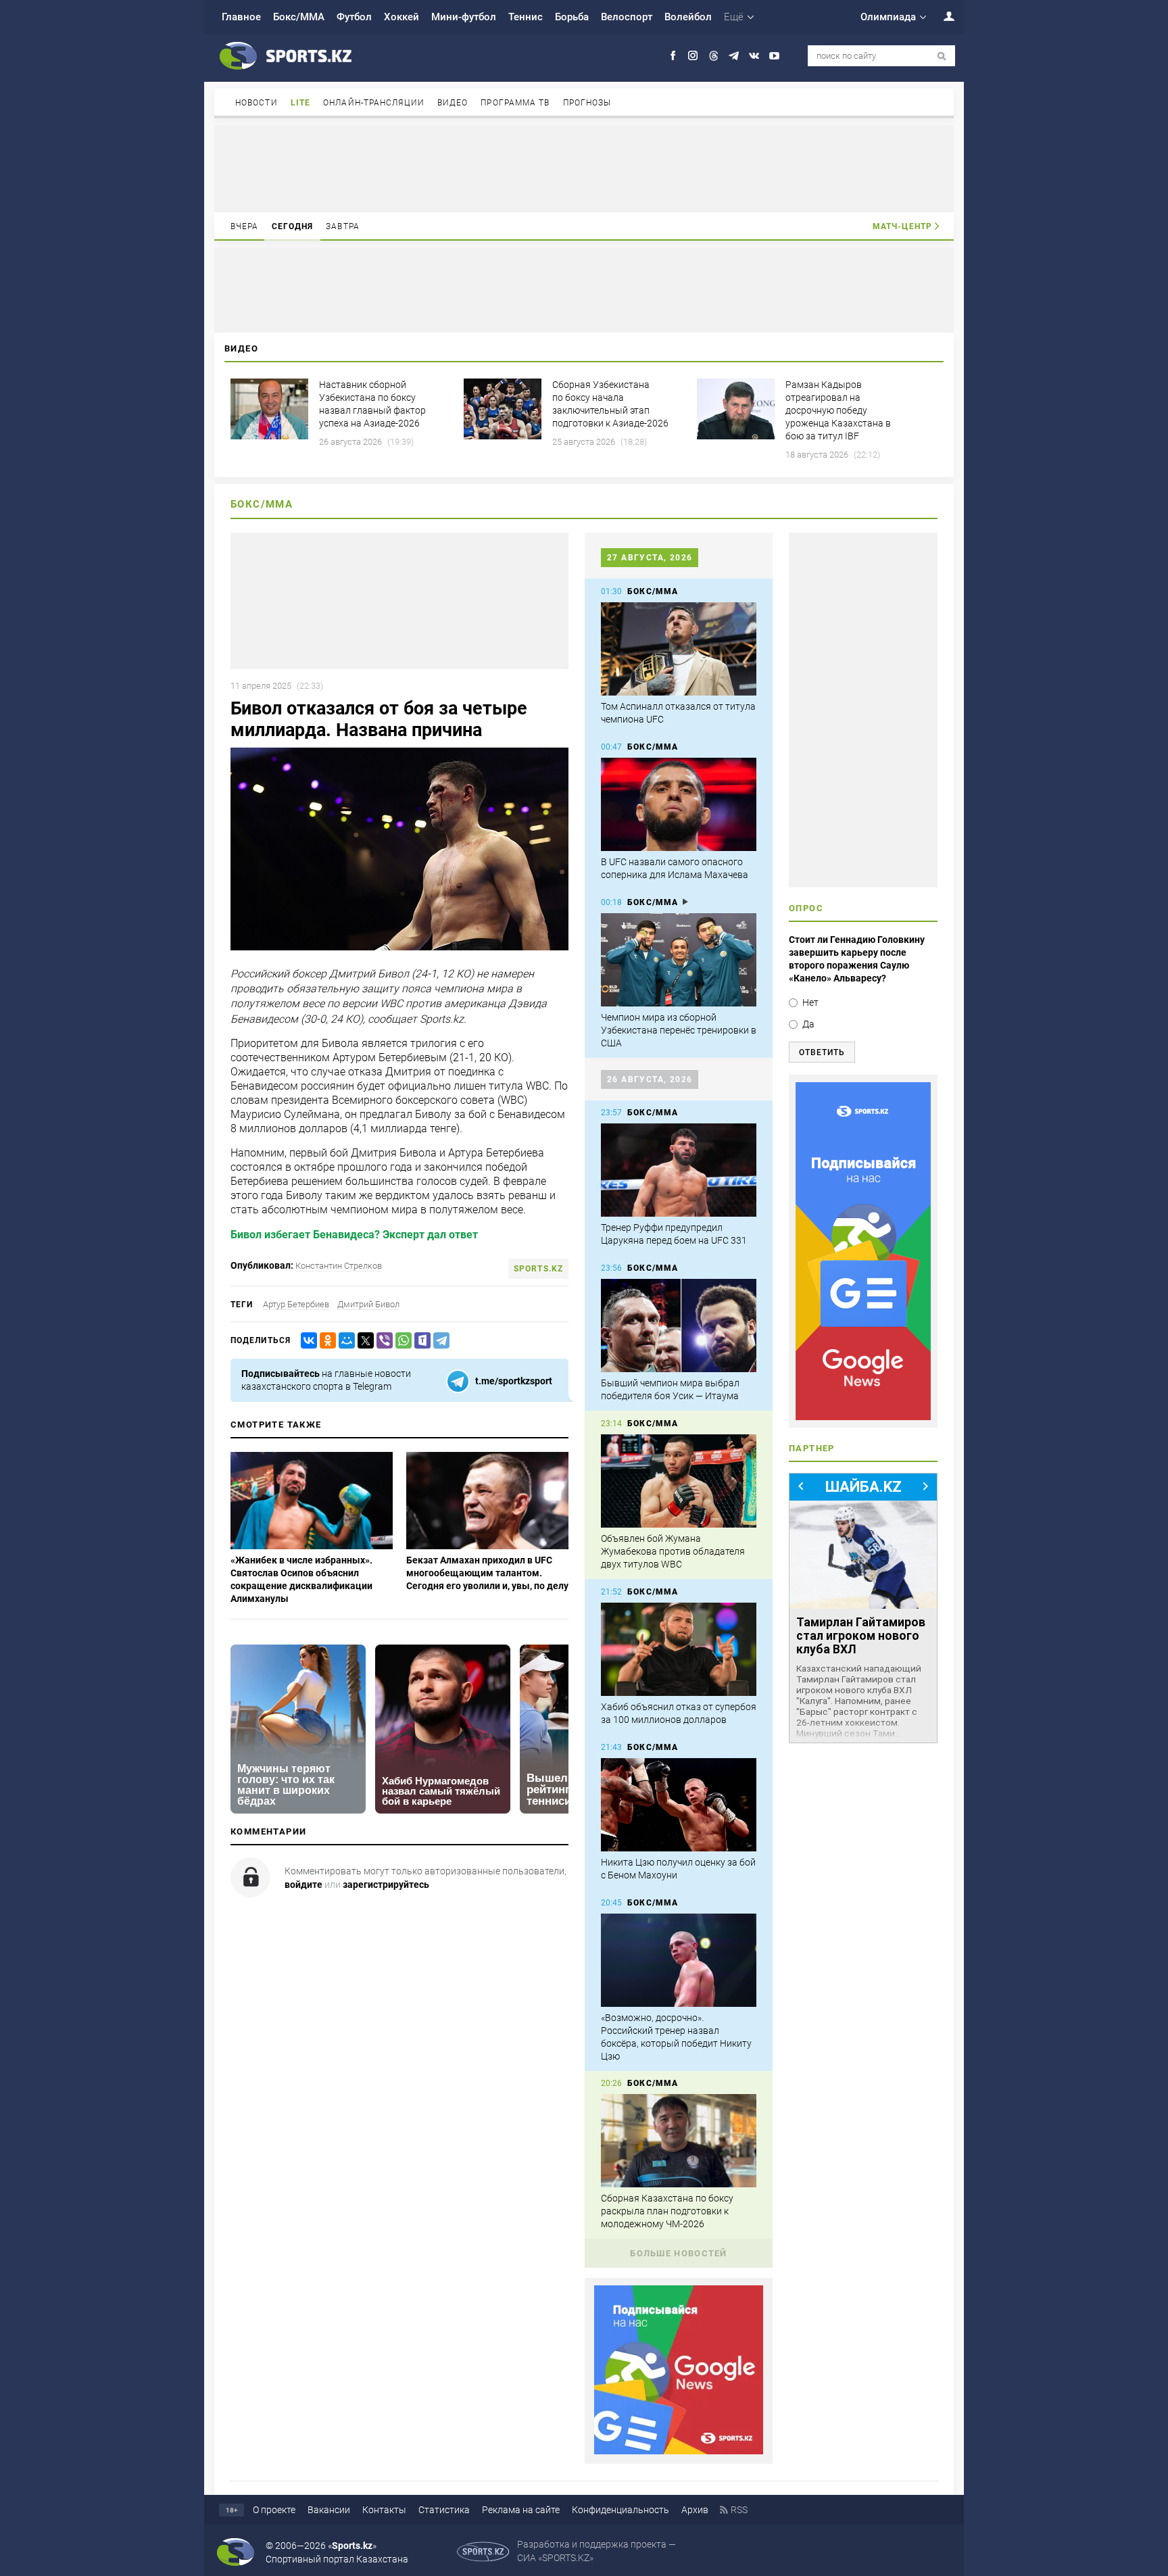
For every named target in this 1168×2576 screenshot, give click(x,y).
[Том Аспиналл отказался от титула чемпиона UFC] (679, 649)
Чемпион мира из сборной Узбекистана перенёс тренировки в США (679, 1030)
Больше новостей (679, 2253)
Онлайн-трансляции (374, 103)
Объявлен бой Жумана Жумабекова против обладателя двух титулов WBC (673, 1551)
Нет (810, 1002)
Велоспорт (627, 17)
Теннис (526, 17)
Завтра (343, 226)
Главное (241, 17)
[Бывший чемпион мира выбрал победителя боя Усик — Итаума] (679, 1326)
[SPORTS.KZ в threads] (713, 56)
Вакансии (329, 2510)
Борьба (572, 17)
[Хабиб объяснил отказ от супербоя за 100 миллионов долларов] (679, 1649)
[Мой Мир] (344, 1341)
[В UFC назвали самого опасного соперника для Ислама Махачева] (679, 804)
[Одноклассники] (325, 1341)
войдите (303, 1885)
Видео (453, 103)
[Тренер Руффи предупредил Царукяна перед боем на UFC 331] (679, 1170)
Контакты (384, 2510)
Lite (300, 103)
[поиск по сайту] (942, 56)
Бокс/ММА (299, 17)
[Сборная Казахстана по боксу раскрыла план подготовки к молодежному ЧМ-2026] (679, 2141)
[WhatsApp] (401, 1341)
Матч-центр (902, 226)
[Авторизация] (942, 16)
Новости (257, 103)
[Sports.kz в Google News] (679, 2451)
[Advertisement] (584, 168)
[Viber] (382, 1341)
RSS (739, 2510)
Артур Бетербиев (296, 1304)
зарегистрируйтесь (386, 1885)
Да (808, 1024)
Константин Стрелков (339, 1266)
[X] (363, 1341)
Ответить (822, 1052)
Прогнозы (587, 103)
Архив (695, 2510)
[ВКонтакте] (306, 1341)
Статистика (444, 2510)
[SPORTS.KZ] (863, 1251)
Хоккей (401, 17)
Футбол (354, 17)
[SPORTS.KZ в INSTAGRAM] (693, 56)
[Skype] (420, 1341)
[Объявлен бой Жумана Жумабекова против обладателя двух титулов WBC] (679, 1481)
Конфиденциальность (620, 2510)
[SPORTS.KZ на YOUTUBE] (774, 56)
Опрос (806, 908)
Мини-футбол (464, 17)
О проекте (274, 2510)
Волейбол (688, 17)
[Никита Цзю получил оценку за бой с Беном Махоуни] (679, 1805)
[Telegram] (439, 1341)
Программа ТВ (515, 103)
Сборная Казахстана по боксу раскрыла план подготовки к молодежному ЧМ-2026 (667, 2211)
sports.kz (538, 1269)
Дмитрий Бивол (368, 1304)
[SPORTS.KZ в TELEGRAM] (734, 56)
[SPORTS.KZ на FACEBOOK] (673, 56)
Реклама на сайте (521, 2510)
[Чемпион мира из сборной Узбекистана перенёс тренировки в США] (679, 960)
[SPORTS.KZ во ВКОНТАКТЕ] (754, 56)
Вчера (245, 226)
